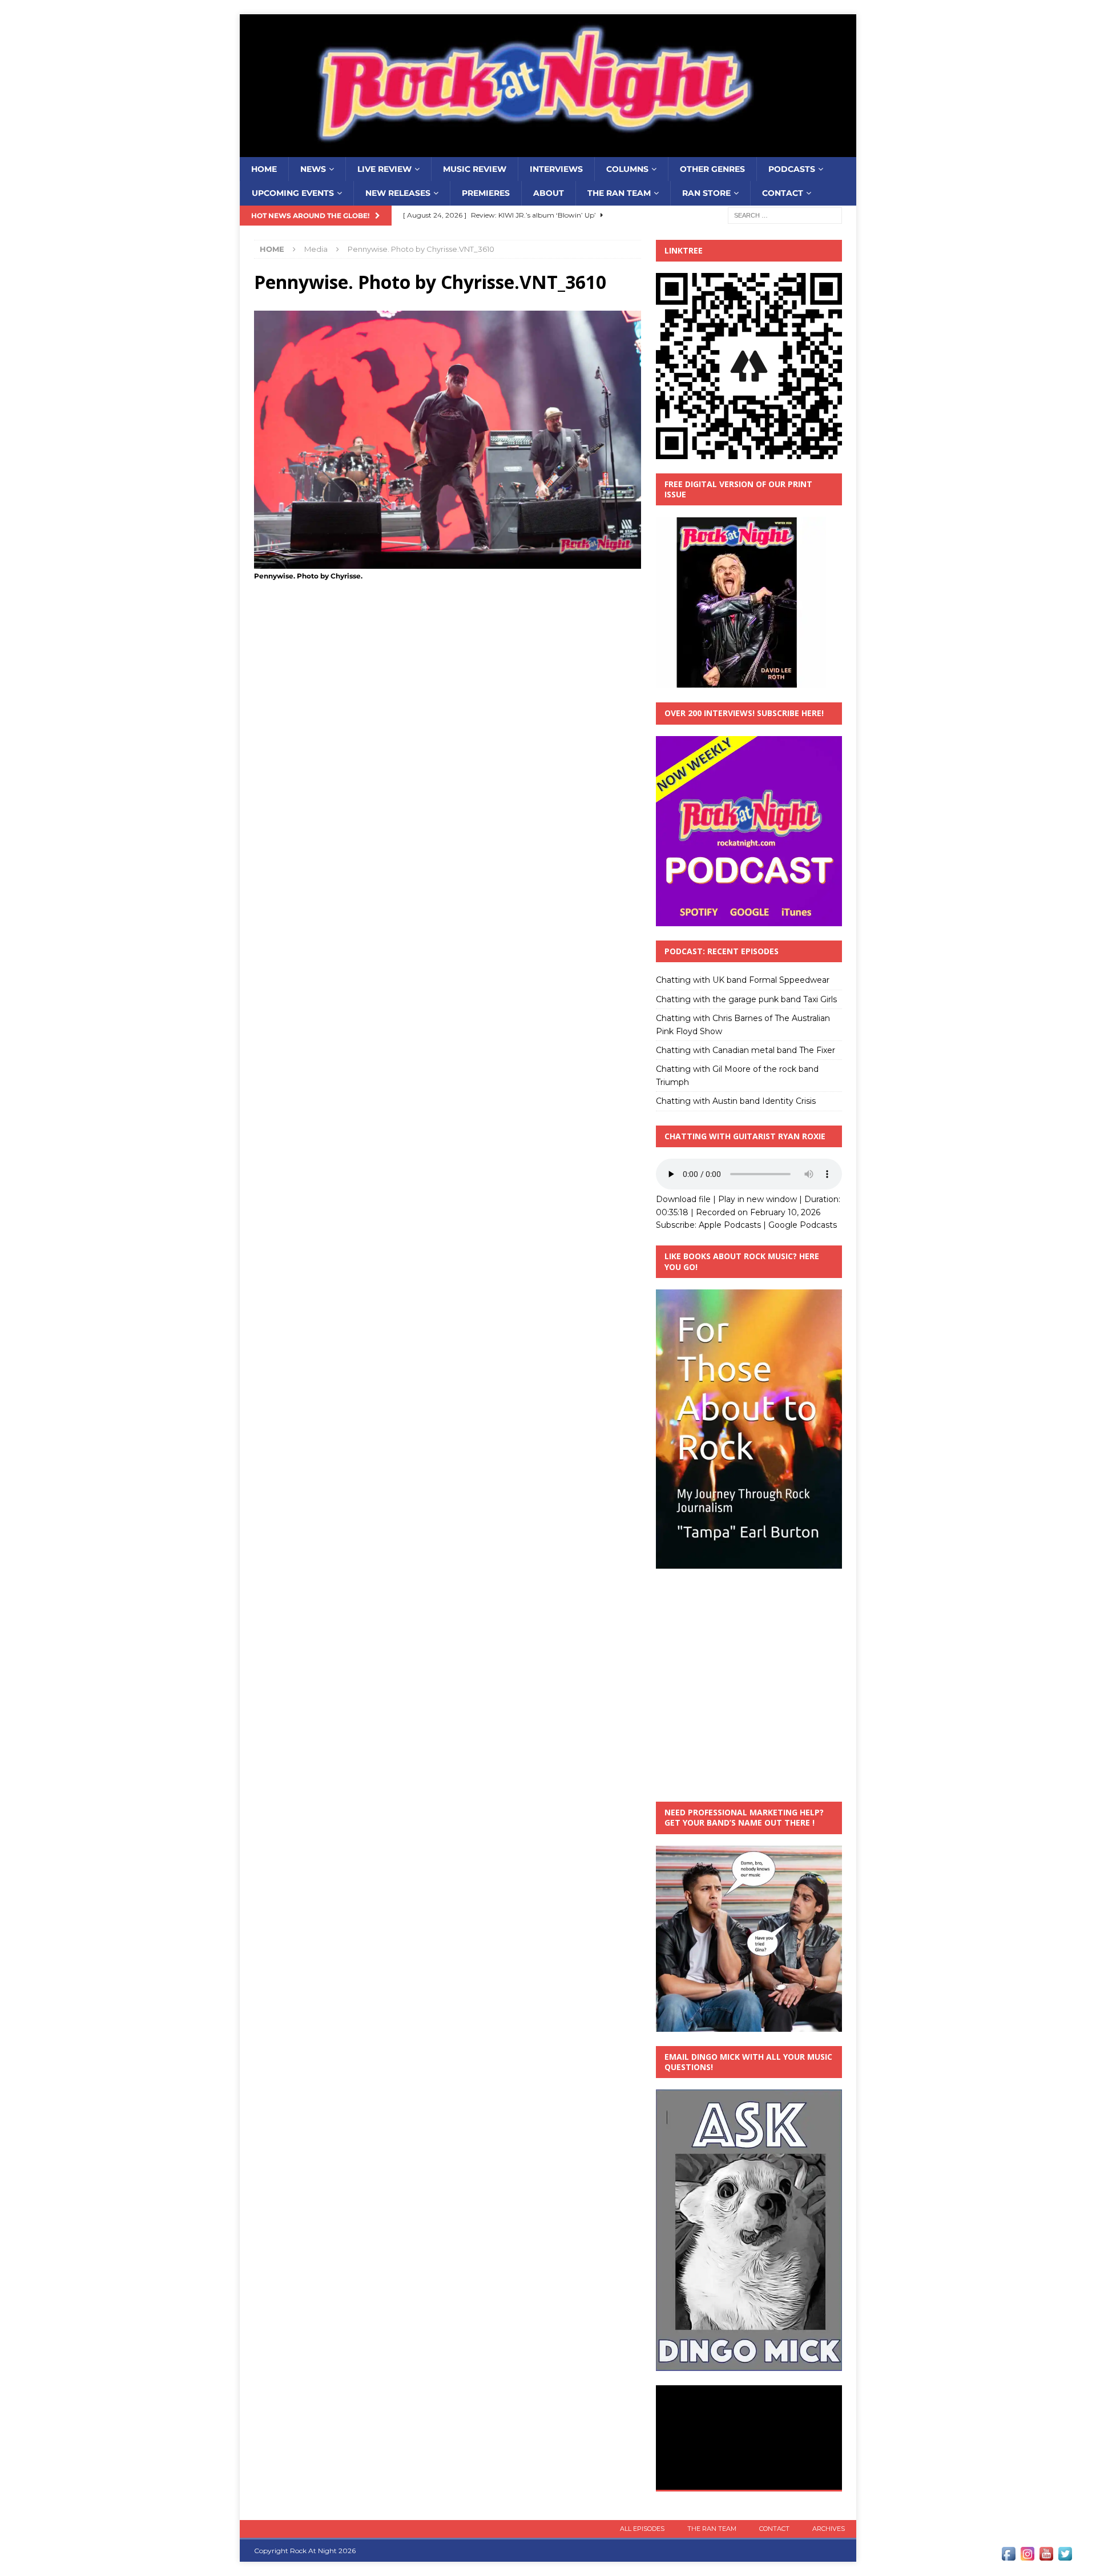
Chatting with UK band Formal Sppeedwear (743, 980)
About (549, 193)
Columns (627, 169)
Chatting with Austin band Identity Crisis (736, 1101)
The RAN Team (619, 193)
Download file (683, 1199)
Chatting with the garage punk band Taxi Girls (746, 999)
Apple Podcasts (730, 1225)
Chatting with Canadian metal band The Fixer (746, 1050)
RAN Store (706, 193)
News (313, 169)
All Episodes (642, 2529)
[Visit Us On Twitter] (1065, 2557)
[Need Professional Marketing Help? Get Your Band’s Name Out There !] (749, 2025)
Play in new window (757, 1199)
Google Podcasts (803, 1225)
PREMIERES (486, 193)
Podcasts (792, 169)
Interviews (556, 169)
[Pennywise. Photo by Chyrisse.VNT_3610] (448, 562)
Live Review (384, 169)
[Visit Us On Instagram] (1027, 2557)
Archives (829, 2529)
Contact (783, 193)
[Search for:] (785, 215)
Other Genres (712, 169)
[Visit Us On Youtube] (1046, 2557)
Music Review (475, 169)
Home (264, 169)
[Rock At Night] (548, 151)
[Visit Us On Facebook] (1008, 2557)
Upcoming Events (293, 193)
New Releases (398, 193)
